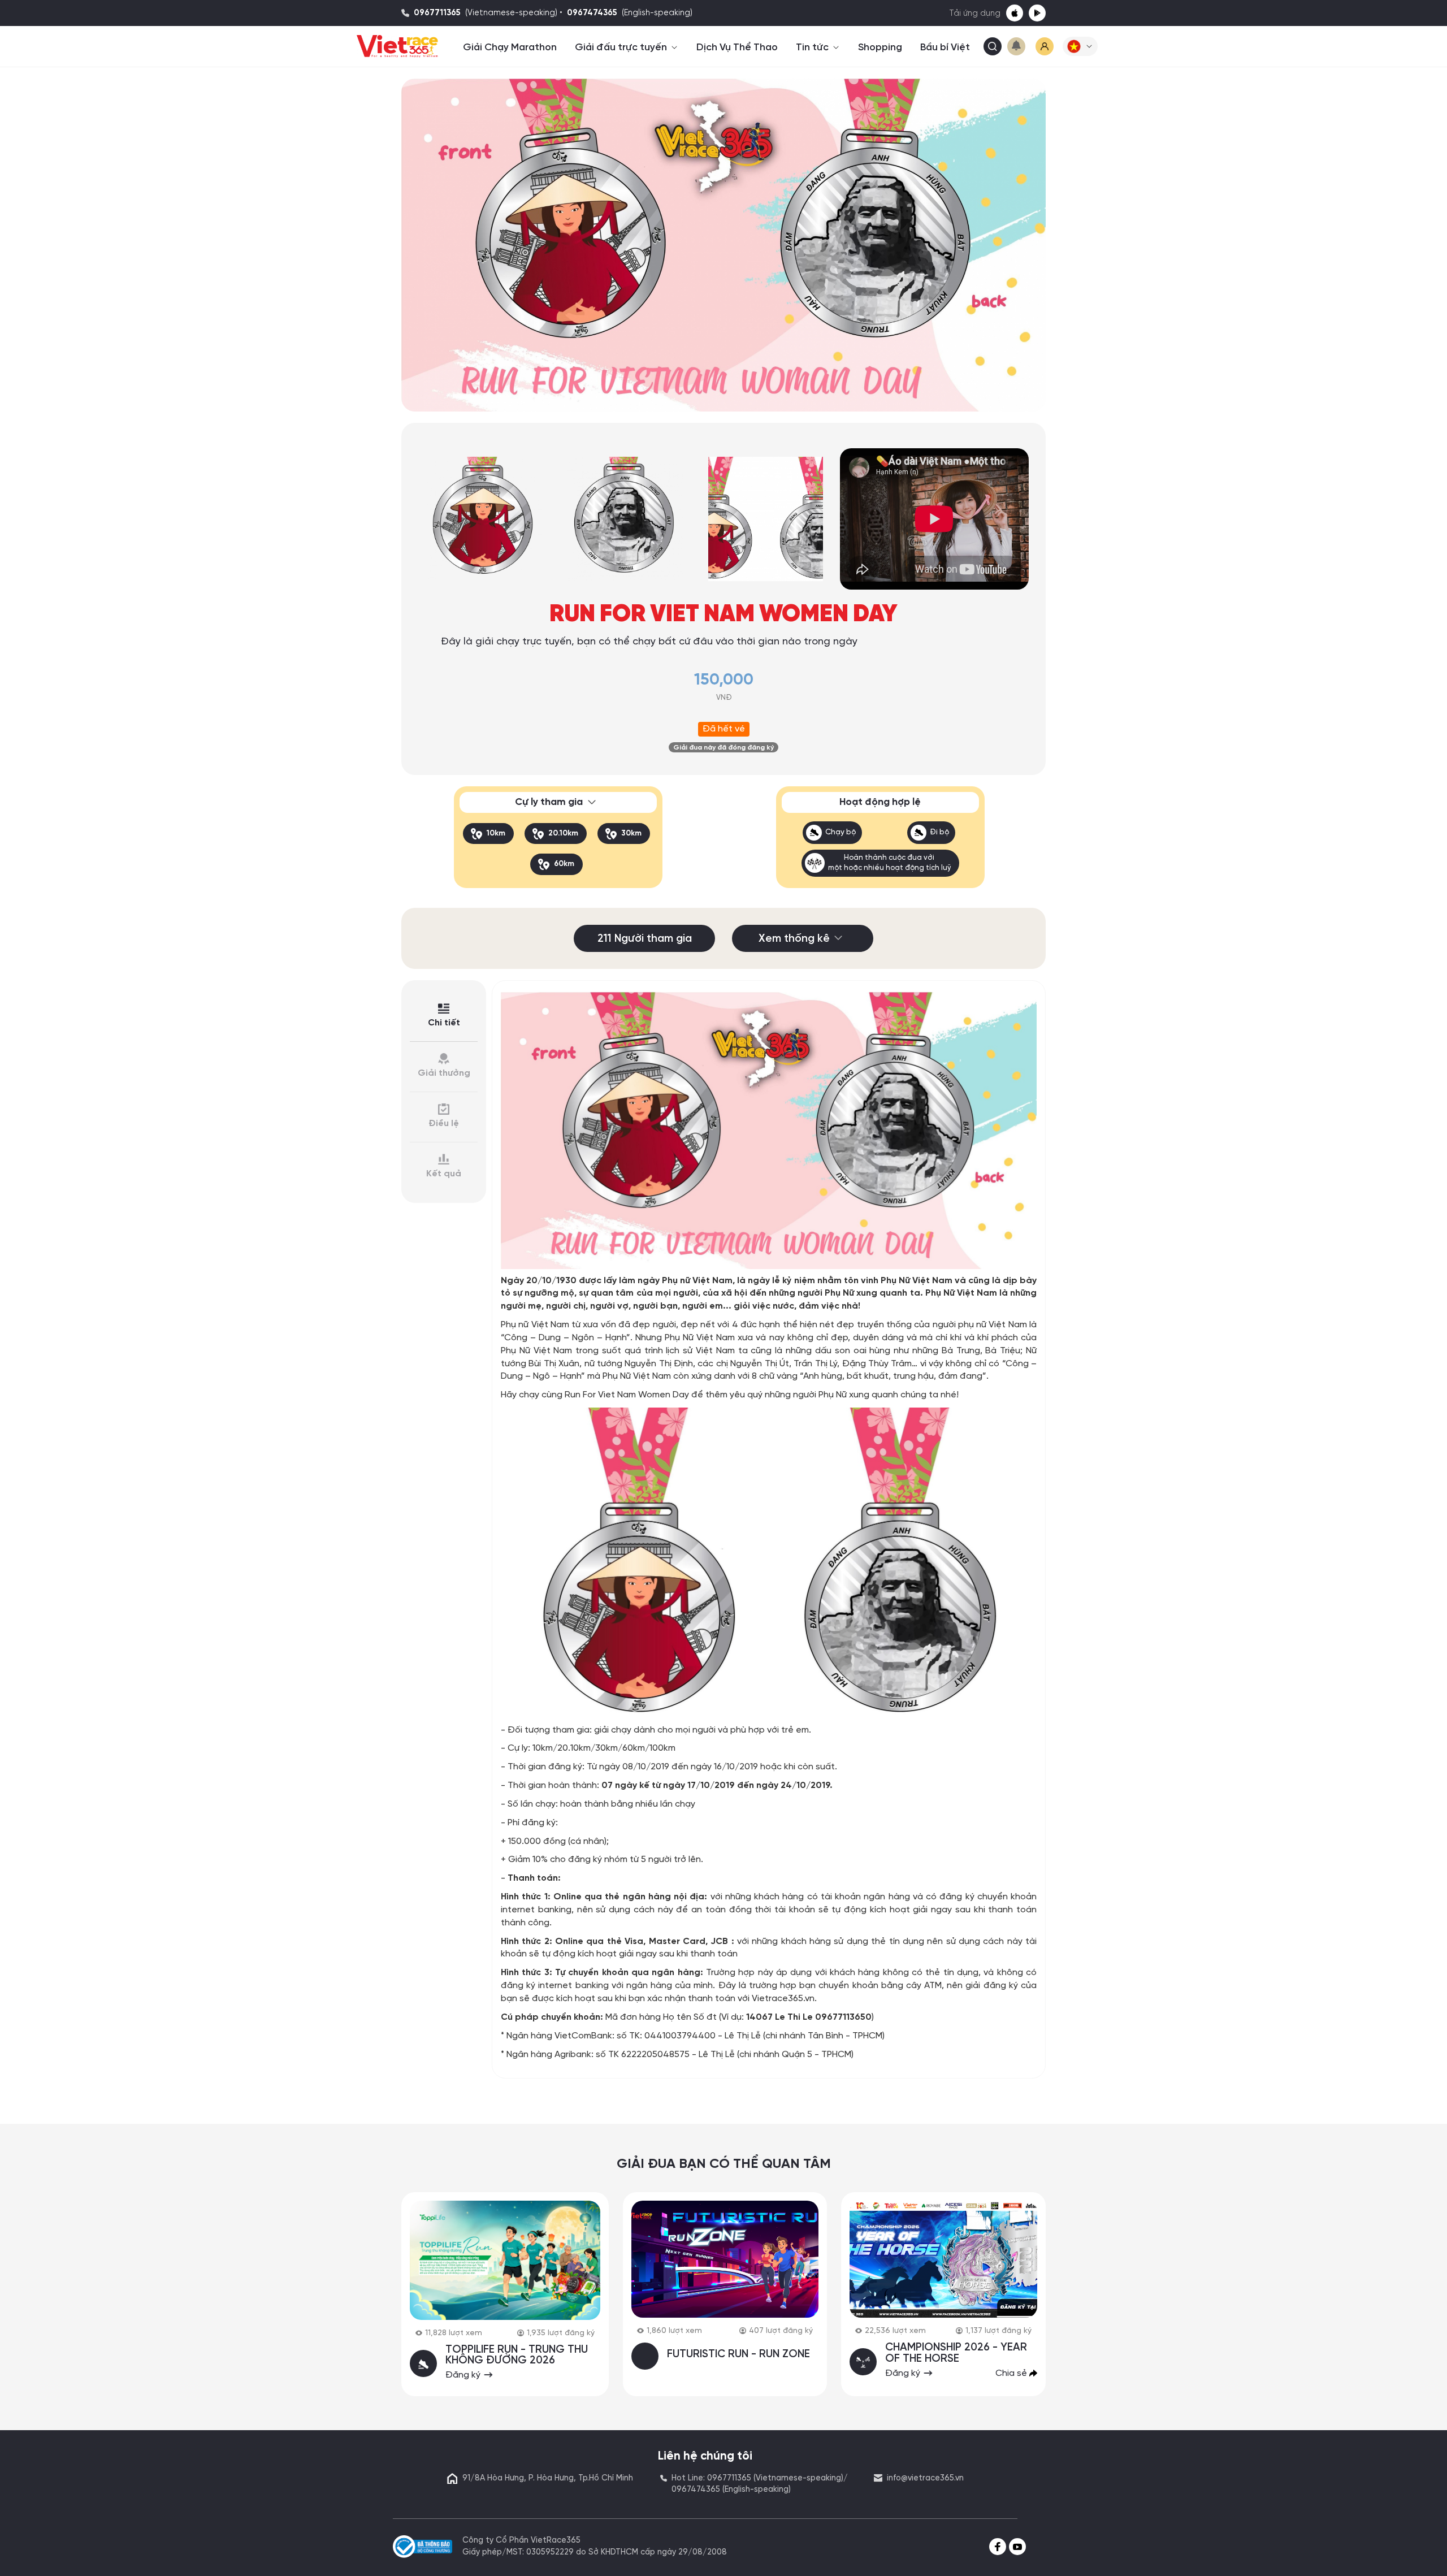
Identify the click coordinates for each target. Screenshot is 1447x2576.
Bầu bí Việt (945, 47)
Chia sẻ (1012, 2373)
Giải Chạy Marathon (510, 47)
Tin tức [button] (813, 47)
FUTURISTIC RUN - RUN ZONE (738, 2354)
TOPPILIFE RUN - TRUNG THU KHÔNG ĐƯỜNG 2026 (517, 2355)
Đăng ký (464, 2375)
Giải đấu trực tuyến (622, 47)
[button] (1080, 46)
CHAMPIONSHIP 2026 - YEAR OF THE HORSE (956, 2353)
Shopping (880, 47)
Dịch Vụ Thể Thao (737, 47)
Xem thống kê (794, 939)
